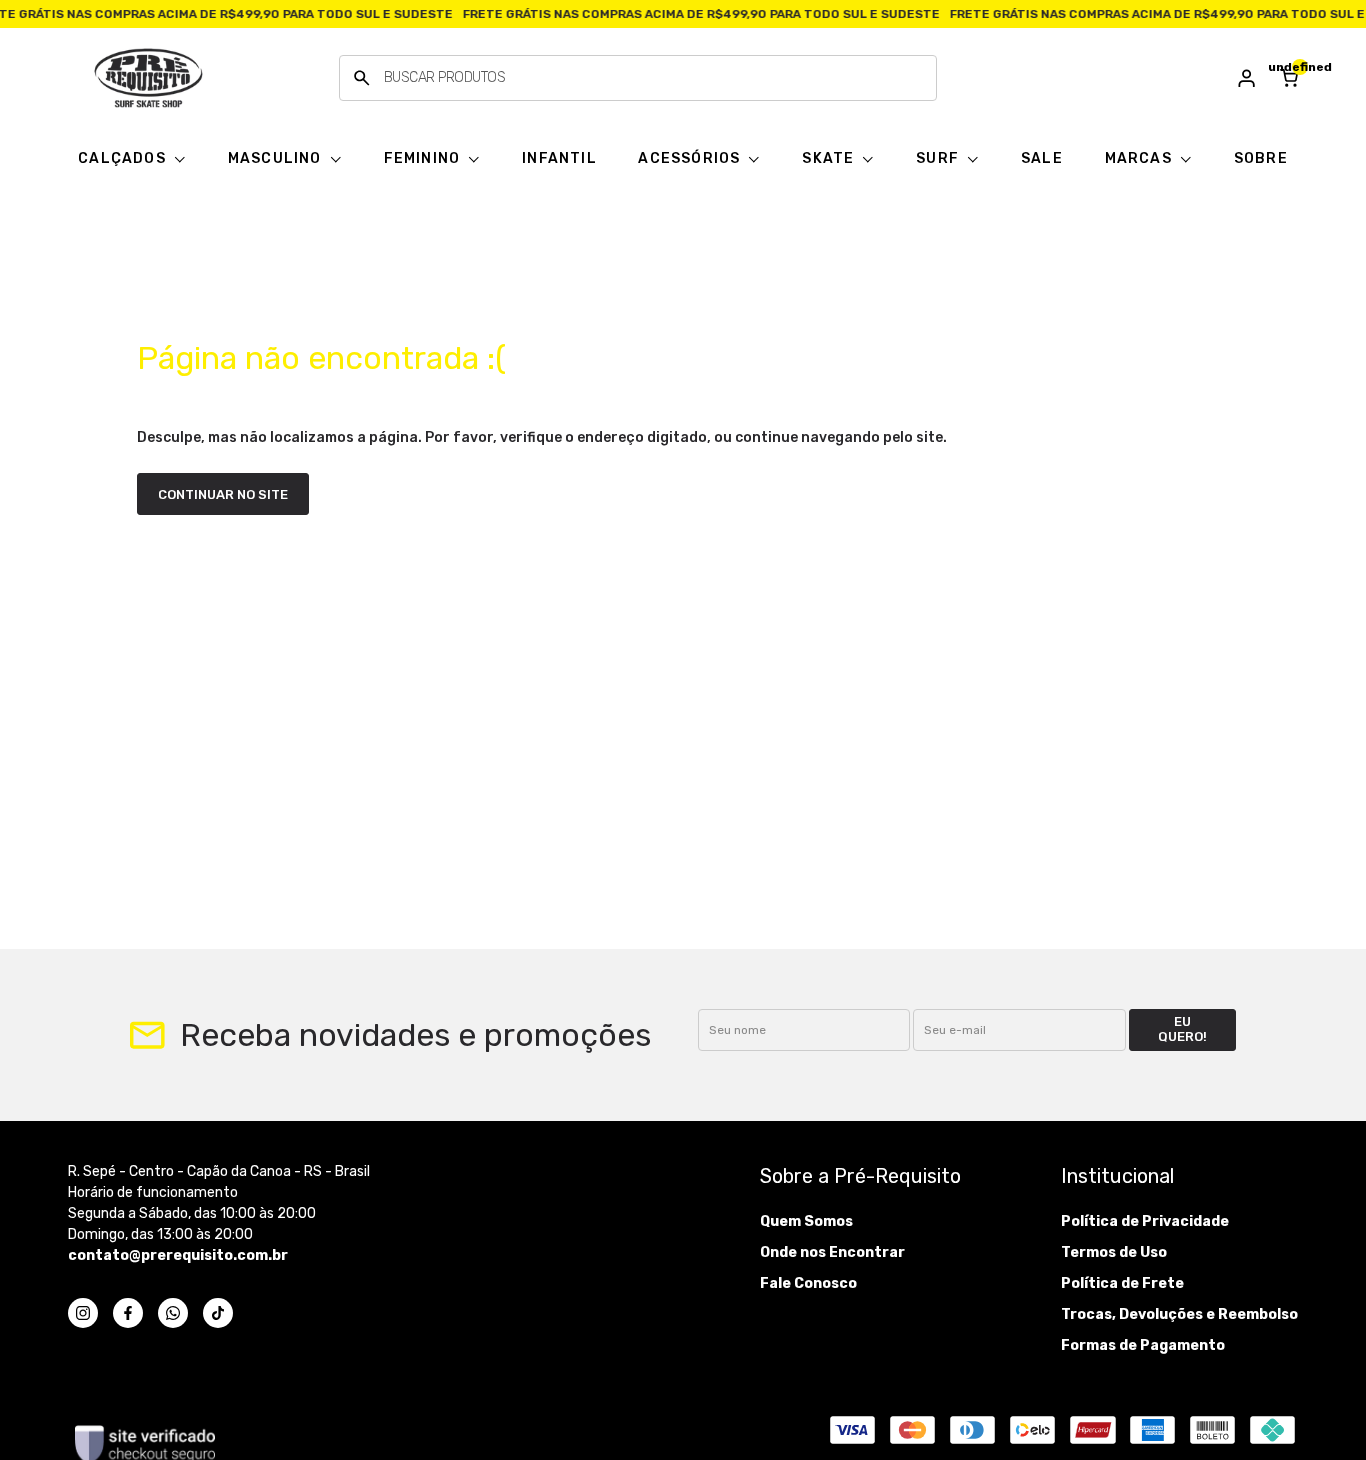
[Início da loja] (148, 78)
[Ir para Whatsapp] (173, 1313)
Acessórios (691, 158)
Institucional (1117, 1176)
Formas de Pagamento (1143, 1345)
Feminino (424, 158)
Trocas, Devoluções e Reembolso (1179, 1314)
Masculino (277, 158)
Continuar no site (223, 494)
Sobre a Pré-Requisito (860, 1176)
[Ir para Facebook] (128, 1313)
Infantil (559, 158)
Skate (830, 158)
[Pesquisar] (362, 78)
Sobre (1261, 158)
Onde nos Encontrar (832, 1252)
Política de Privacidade (1145, 1221)
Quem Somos (806, 1221)
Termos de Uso (1114, 1252)
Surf (939, 158)
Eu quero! (1182, 1029)
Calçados (124, 158)
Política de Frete (1122, 1283)
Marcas (1140, 158)
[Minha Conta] (1247, 78)
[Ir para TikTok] (218, 1313)
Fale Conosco (808, 1283)
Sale (1042, 158)
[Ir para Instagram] (83, 1313)
